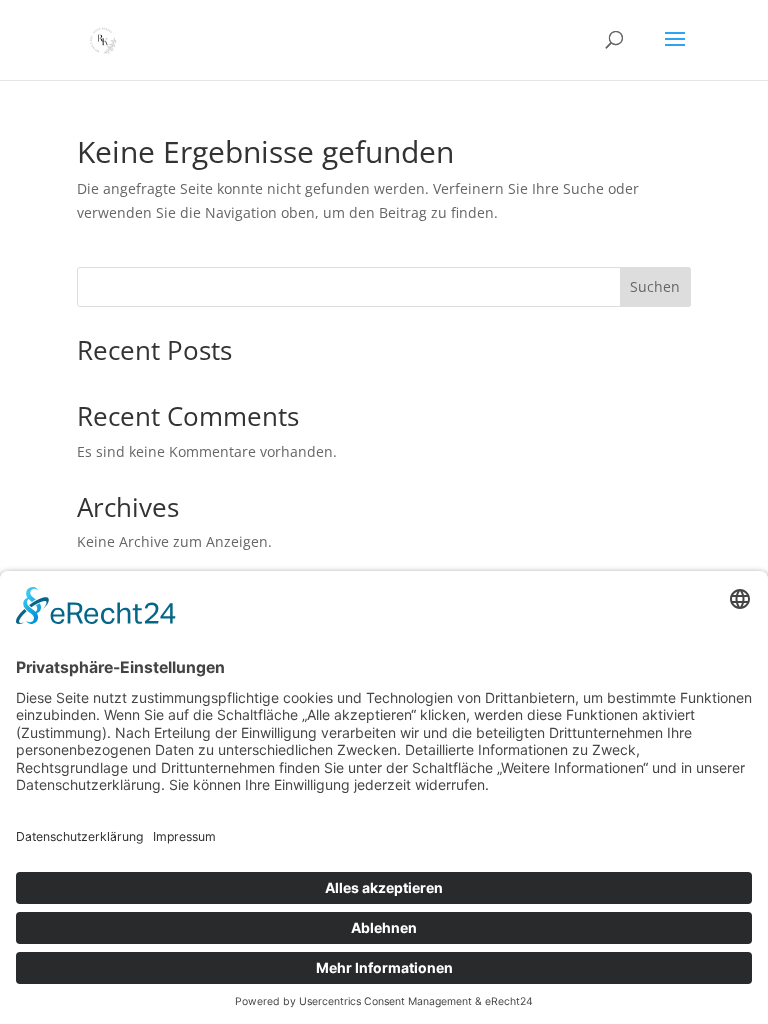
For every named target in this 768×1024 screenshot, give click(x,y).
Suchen (655, 286)
